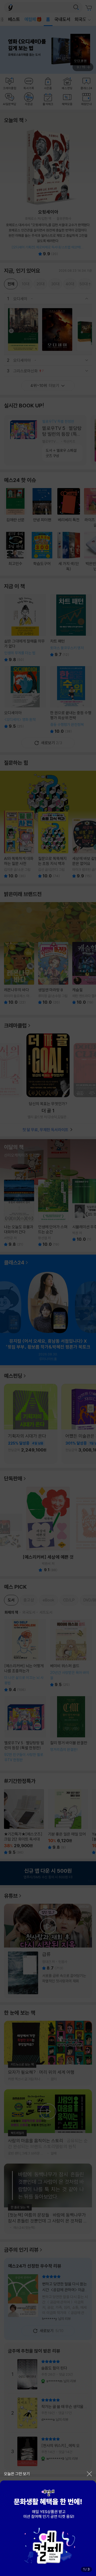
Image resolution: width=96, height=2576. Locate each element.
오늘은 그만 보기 (17, 2474)
